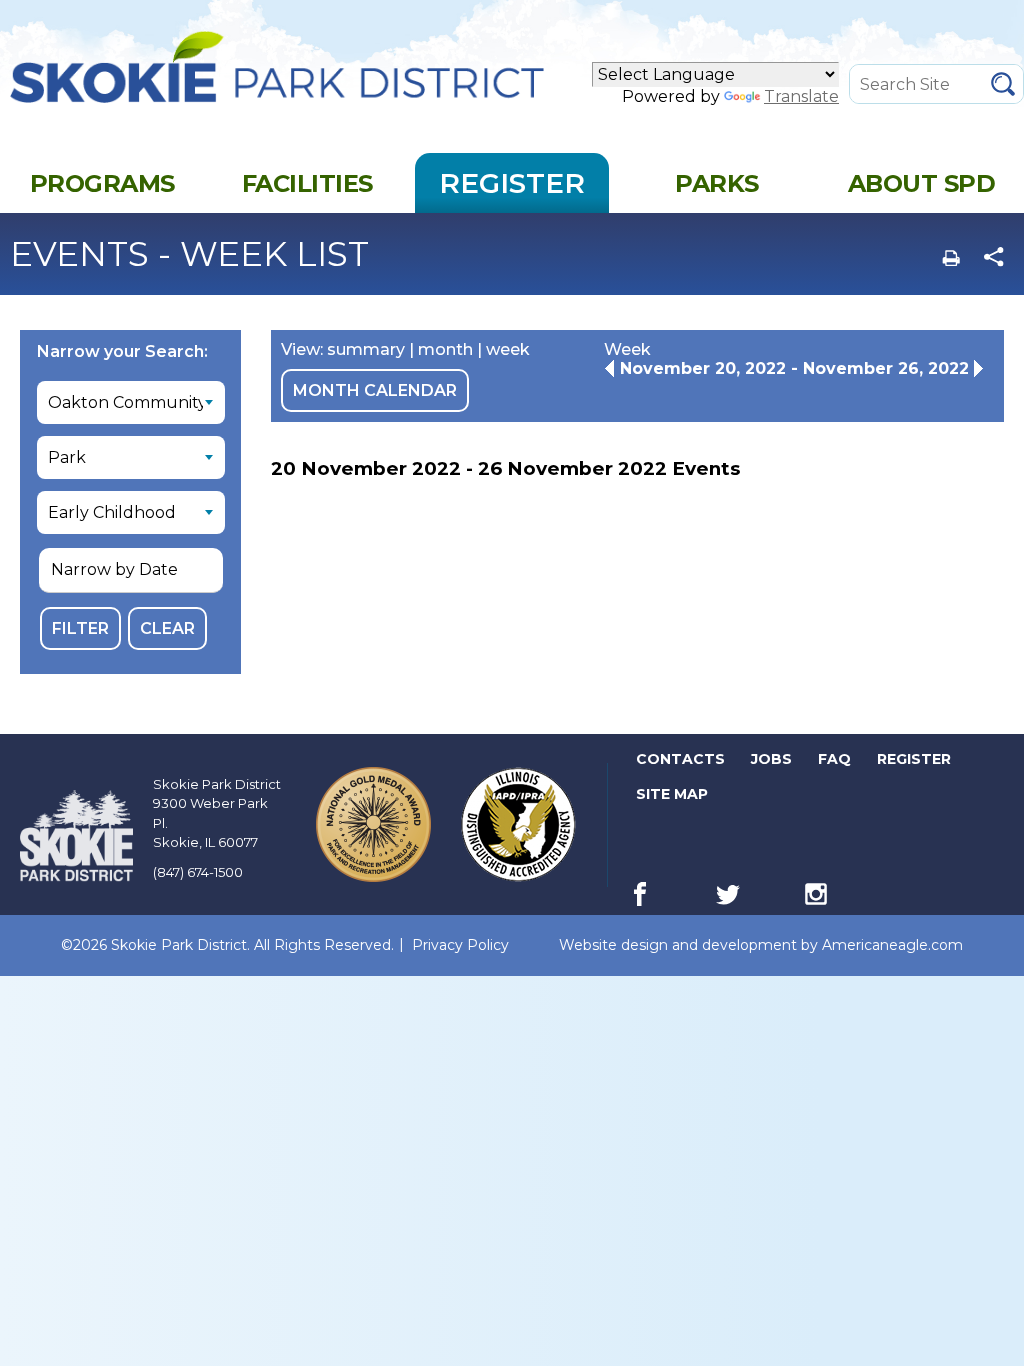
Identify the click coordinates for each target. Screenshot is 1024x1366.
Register (915, 763)
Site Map (672, 794)
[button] (131, 570)
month (445, 349)
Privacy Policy (460, 945)
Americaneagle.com (892, 945)
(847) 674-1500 (198, 872)
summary (366, 349)
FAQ (834, 759)
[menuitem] (102, 183)
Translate (801, 96)
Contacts (680, 759)
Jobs (773, 763)
